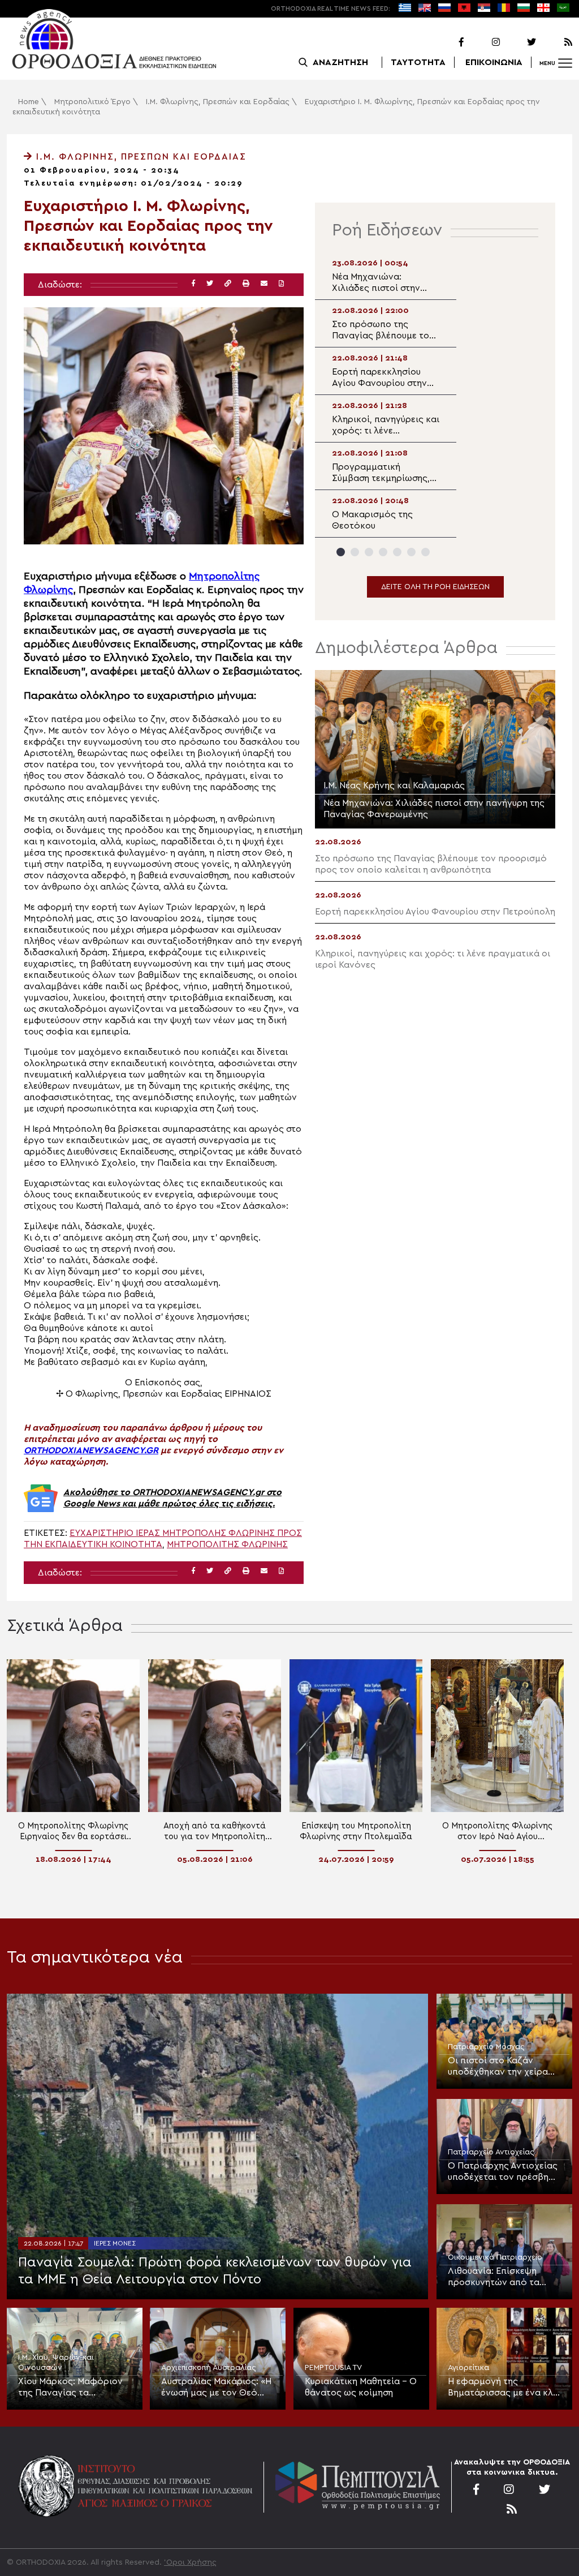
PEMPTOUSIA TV (333, 2368)
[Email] (264, 284)
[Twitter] (519, 42)
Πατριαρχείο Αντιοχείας (491, 2152)
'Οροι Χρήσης (190, 2562)
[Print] (246, 284)
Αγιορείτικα (468, 2368)
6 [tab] (411, 552)
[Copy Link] (228, 284)
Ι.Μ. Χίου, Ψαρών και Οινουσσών (56, 2363)
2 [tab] (355, 552)
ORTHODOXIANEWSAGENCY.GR (91, 1450)
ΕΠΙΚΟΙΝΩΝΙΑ (494, 62)
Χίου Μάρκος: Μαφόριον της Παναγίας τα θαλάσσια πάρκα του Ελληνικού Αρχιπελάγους (71, 2388)
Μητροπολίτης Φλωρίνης (227, 1544)
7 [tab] (425, 552)
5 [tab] (397, 552)
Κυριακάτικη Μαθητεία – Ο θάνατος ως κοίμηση (361, 2387)
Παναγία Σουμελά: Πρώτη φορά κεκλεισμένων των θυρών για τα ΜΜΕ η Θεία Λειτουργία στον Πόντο (215, 2271)
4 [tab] (383, 552)
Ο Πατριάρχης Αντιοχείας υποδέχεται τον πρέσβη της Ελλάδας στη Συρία (503, 2172)
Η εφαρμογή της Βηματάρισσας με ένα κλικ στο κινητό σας (504, 2388)
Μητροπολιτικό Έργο (92, 102)
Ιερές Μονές (115, 2243)
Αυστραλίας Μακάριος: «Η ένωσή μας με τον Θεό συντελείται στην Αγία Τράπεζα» (216, 2388)
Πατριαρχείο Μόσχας (486, 2047)
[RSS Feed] (555, 42)
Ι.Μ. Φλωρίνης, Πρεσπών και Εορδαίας (218, 102)
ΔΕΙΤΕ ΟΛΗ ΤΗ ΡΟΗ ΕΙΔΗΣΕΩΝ (435, 587)
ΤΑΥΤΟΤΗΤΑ (418, 62)
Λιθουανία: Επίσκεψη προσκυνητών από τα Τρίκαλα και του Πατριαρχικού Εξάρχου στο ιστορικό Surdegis (497, 2277)
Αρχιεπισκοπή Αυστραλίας (209, 2368)
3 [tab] (369, 552)
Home (29, 102)
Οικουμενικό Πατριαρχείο (495, 2257)
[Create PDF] (281, 284)
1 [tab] (341, 552)
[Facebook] (447, 42)
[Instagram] (483, 42)
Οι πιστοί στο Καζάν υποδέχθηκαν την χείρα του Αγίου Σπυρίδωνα (498, 2067)
